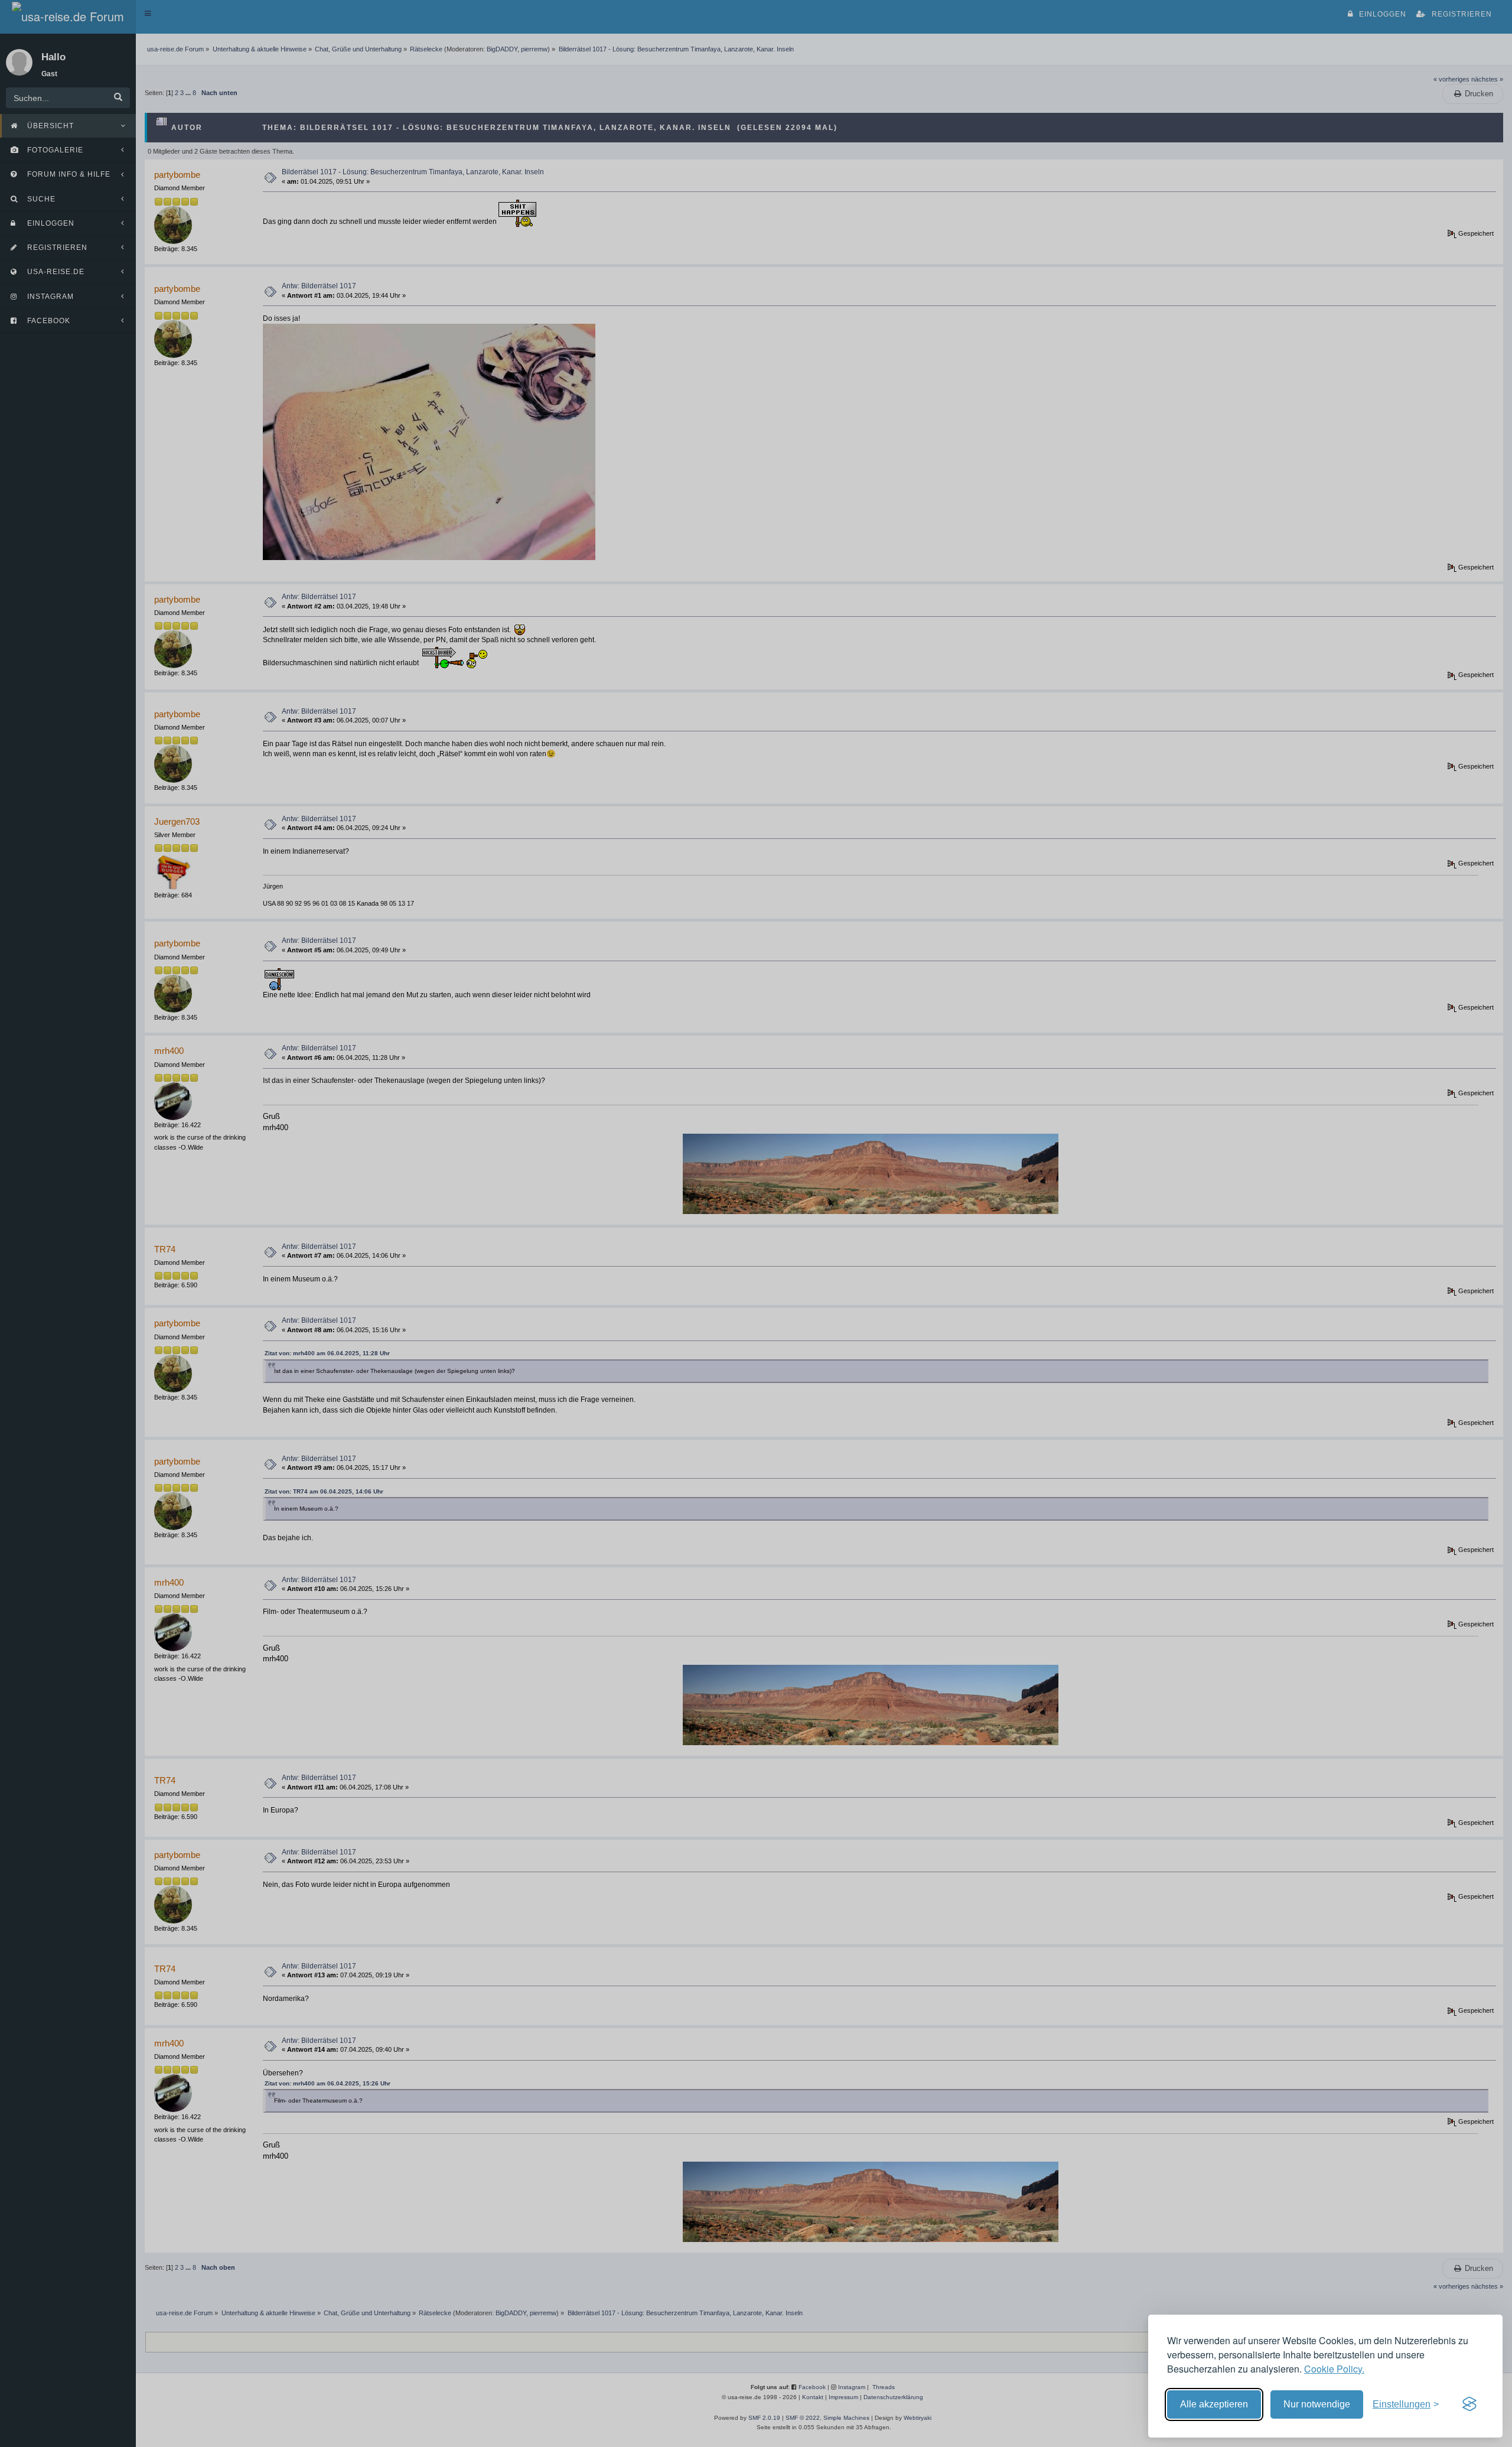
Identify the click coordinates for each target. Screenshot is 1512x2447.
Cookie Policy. (1334, 2369)
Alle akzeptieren (1214, 2404)
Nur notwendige (1317, 2404)
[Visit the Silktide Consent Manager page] (1469, 2404)
